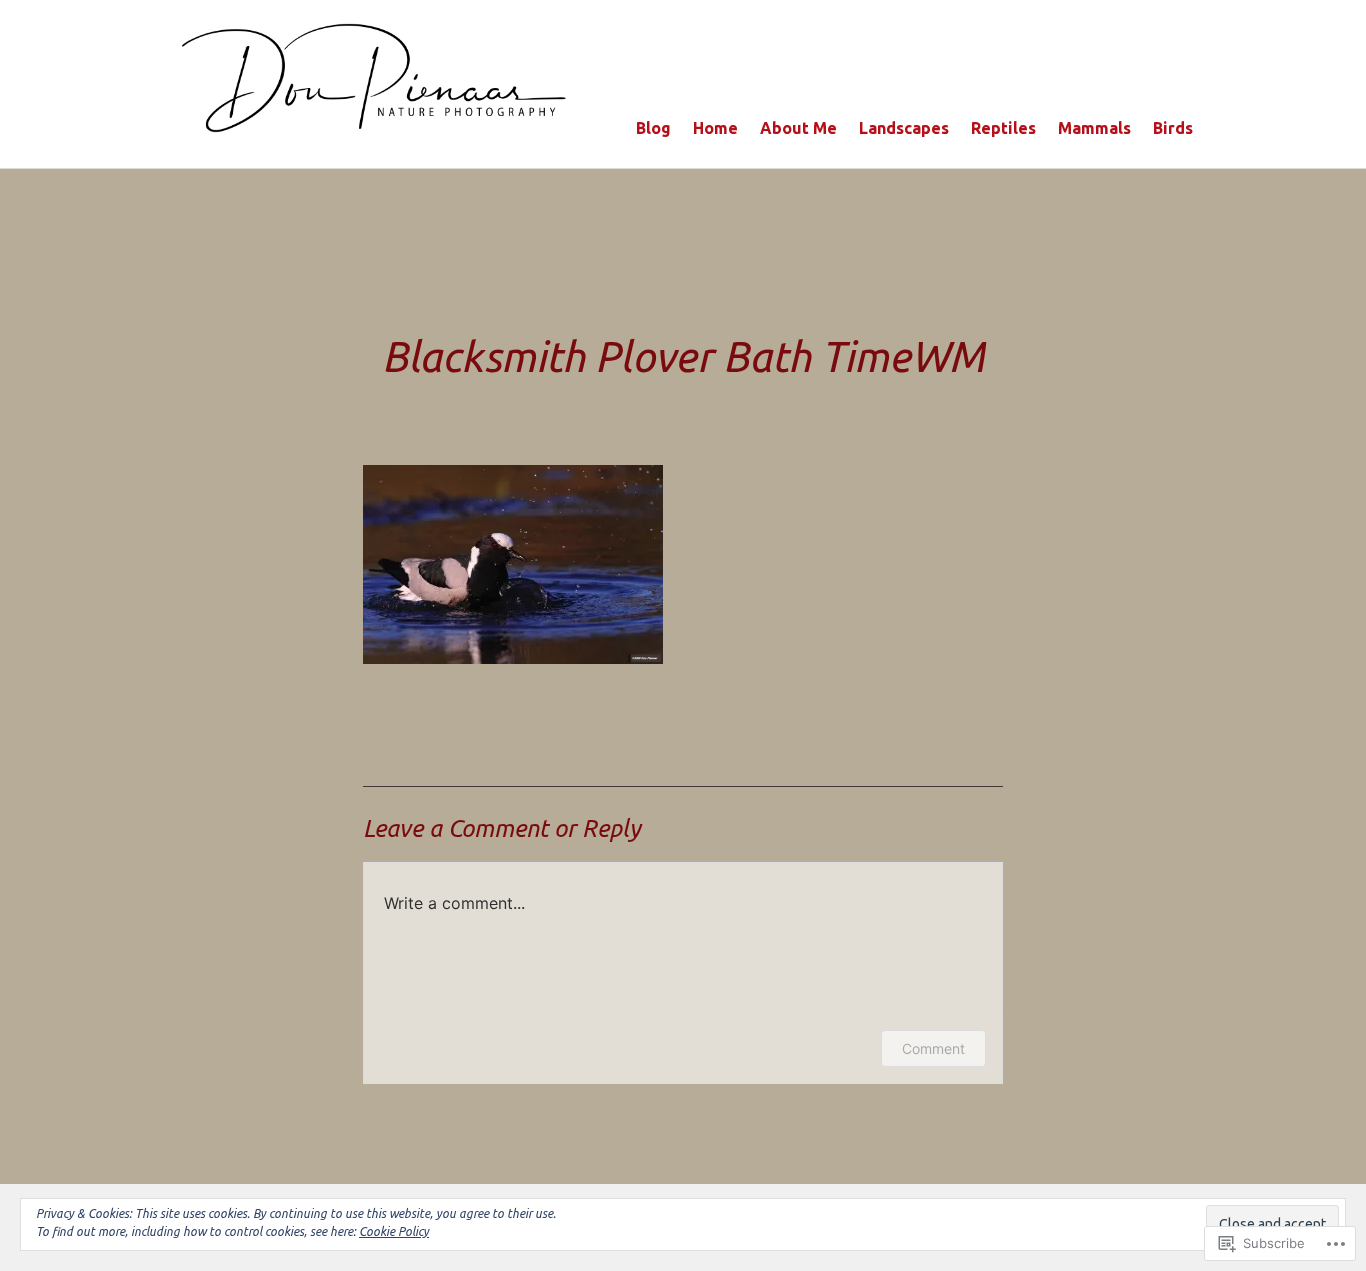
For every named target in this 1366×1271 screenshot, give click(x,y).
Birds (1173, 128)
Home (715, 128)
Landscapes (904, 128)
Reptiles (1003, 128)
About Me (798, 128)
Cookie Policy (394, 1231)
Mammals (1094, 128)
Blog (653, 128)
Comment (933, 1048)
